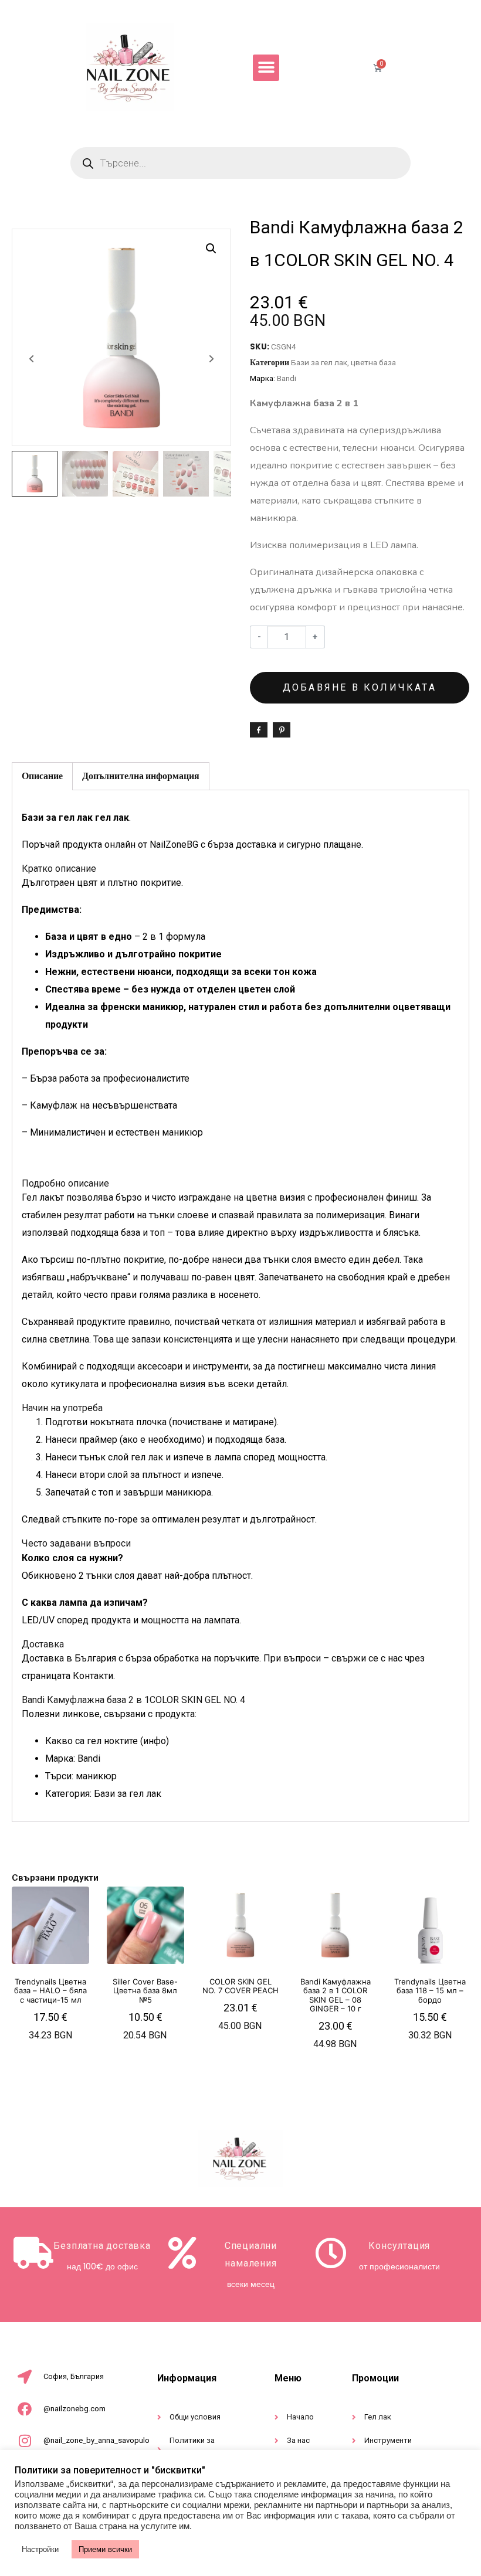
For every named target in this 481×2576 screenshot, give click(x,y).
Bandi (287, 378)
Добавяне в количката (360, 687)
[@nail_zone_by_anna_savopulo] (25, 2441)
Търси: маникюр (81, 1776)
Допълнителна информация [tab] (141, 776)
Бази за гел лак (319, 362)
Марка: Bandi (73, 1758)
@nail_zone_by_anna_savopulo (96, 2440)
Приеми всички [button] (105, 2549)
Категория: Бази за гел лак (103, 1794)
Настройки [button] (40, 2549)
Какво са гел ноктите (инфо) (107, 1741)
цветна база (373, 362)
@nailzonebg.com (74, 2409)
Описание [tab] (42, 776)
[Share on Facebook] (259, 730)
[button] (266, 68)
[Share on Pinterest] (282, 730)
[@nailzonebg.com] (25, 2409)
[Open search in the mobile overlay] (240, 163)
